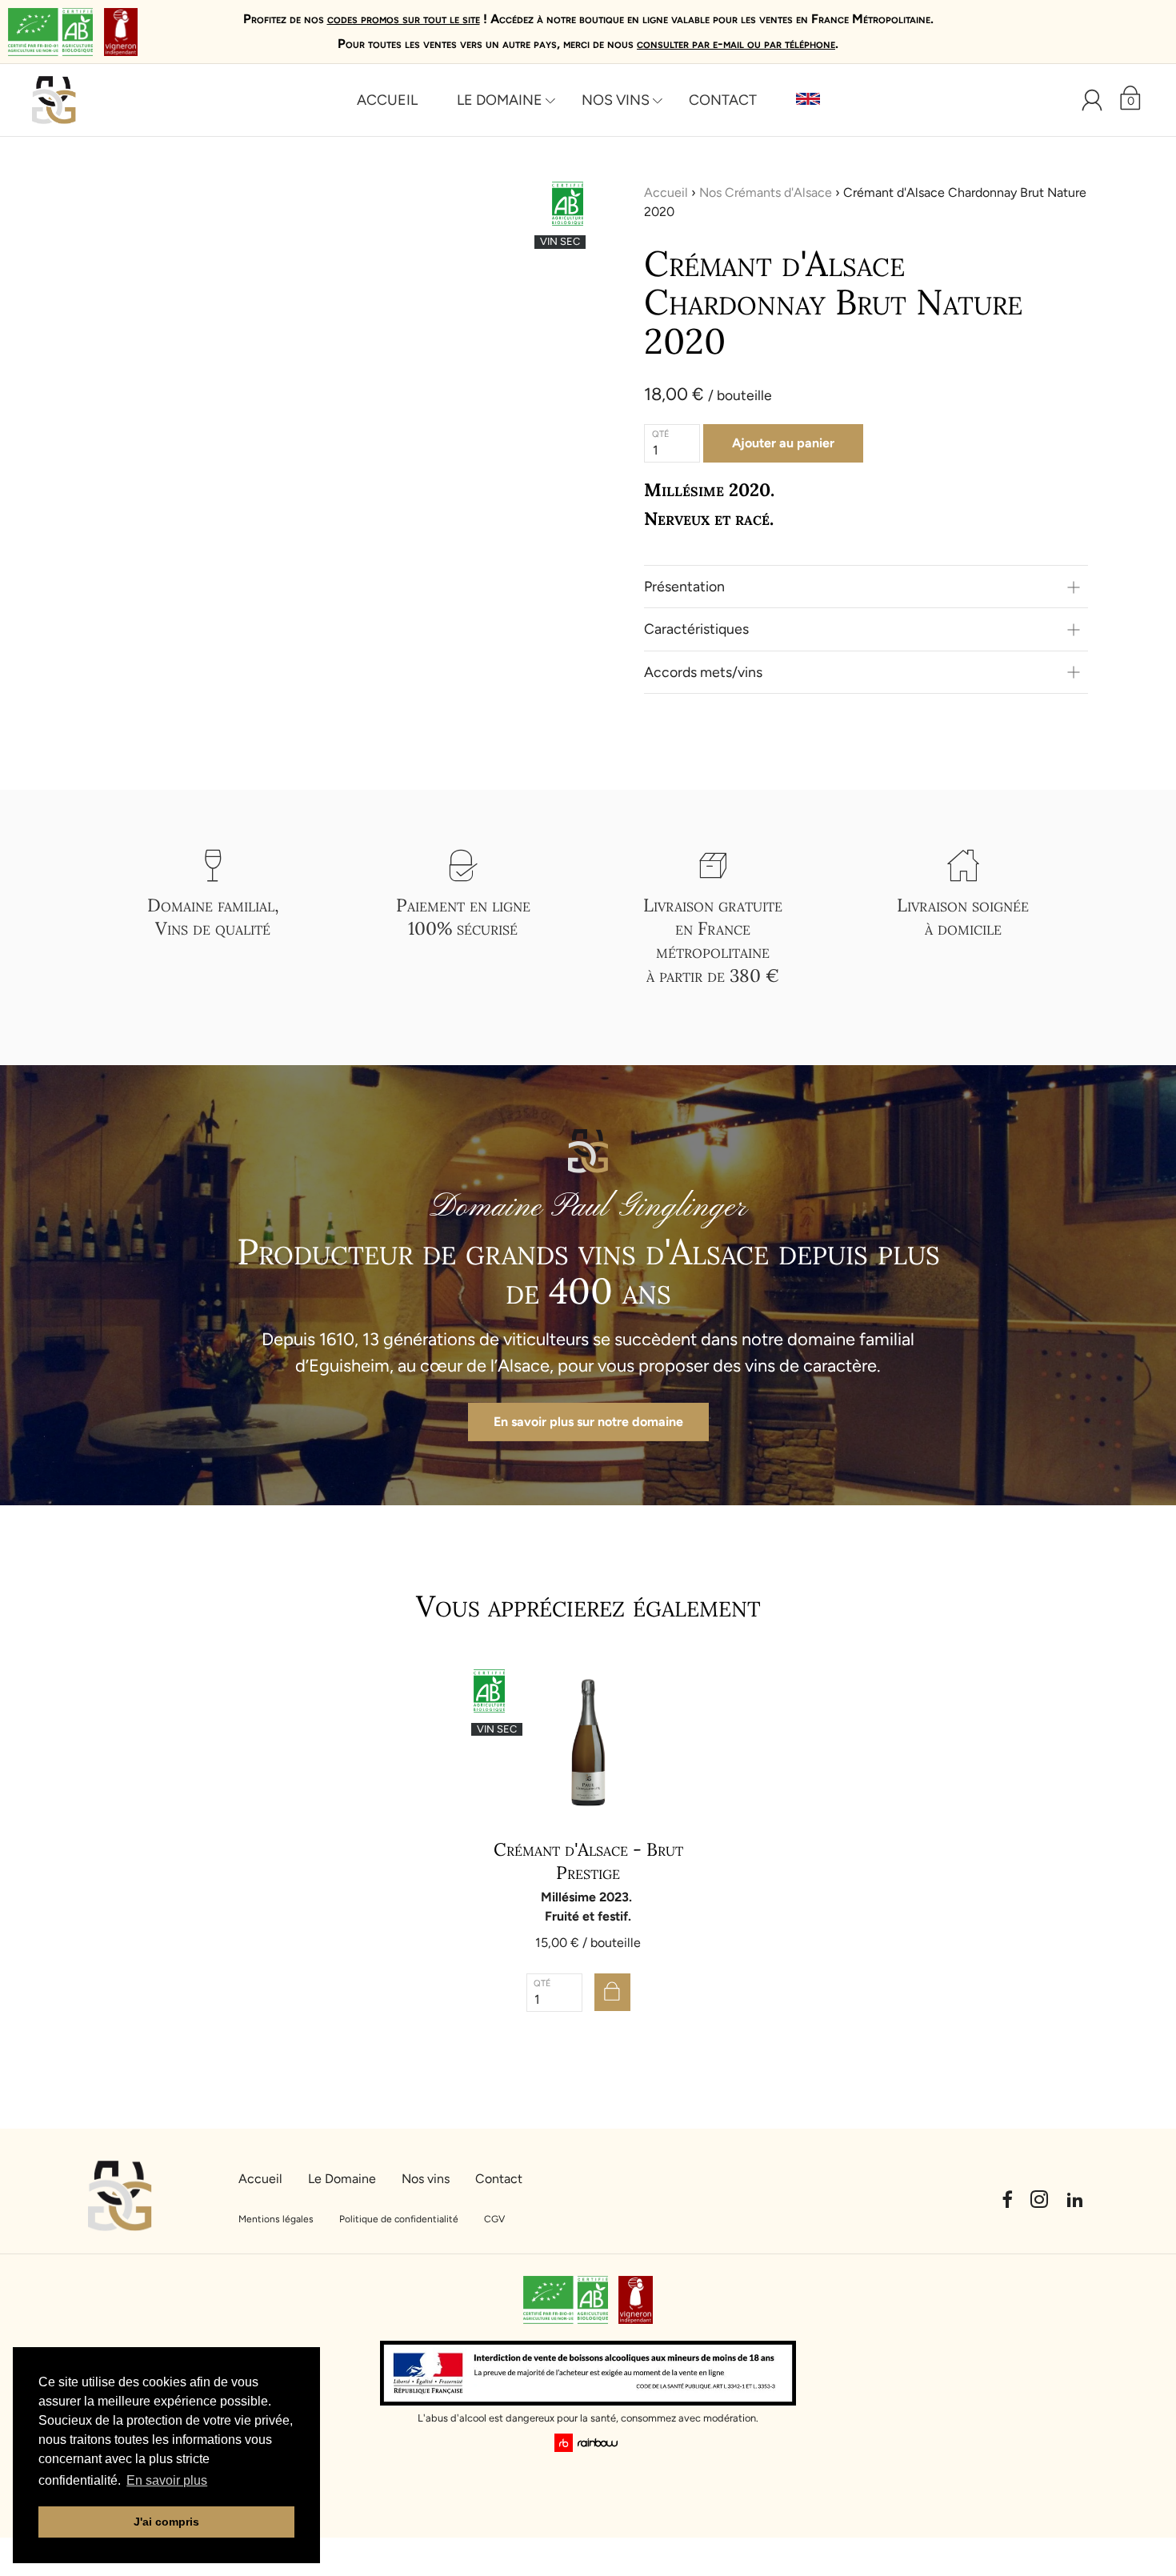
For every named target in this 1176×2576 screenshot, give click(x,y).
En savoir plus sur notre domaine (588, 1422)
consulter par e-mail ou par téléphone (736, 44)
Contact (723, 100)
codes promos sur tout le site (404, 19)
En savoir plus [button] (167, 2480)
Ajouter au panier (783, 443)
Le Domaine (500, 100)
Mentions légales (276, 2219)
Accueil (387, 100)
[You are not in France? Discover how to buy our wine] (808, 100)
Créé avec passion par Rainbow (588, 2443)
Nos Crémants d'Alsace (766, 192)
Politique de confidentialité (399, 2219)
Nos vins (616, 100)
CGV (494, 2219)
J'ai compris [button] (166, 2522)
